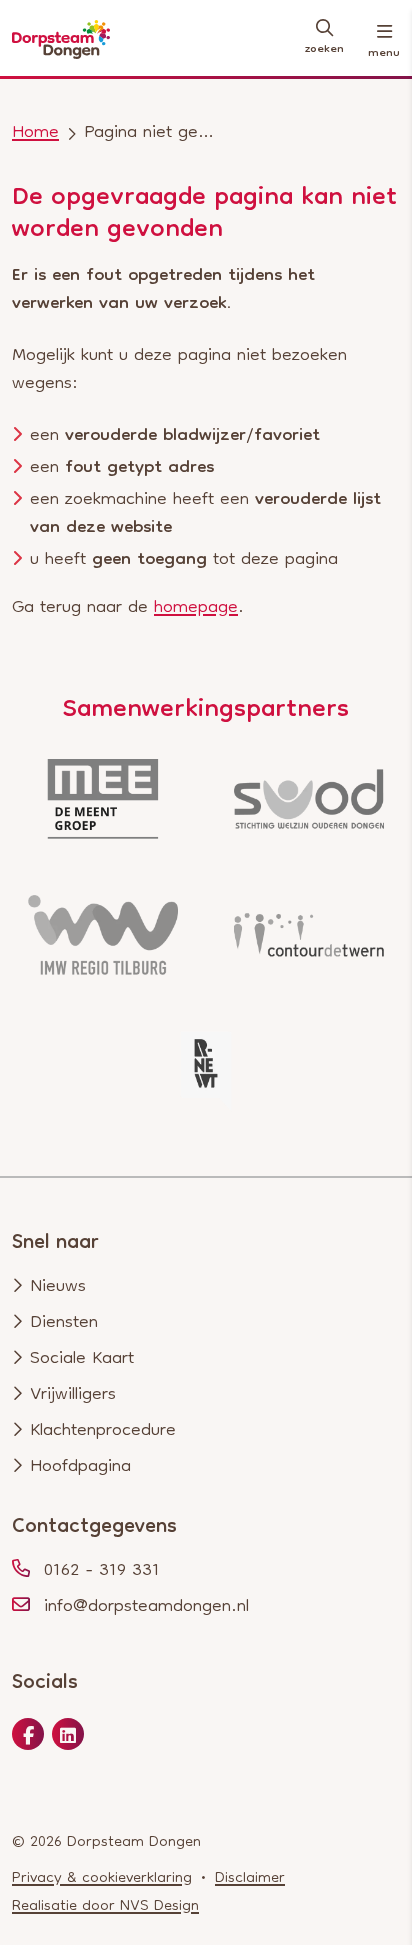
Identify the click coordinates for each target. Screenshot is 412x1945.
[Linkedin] (68, 1738)
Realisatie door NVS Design (105, 1907)
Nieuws (58, 1287)
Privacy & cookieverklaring (102, 1879)
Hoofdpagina (80, 1467)
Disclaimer (250, 1879)
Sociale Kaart (82, 1359)
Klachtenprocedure (103, 1431)
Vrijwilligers (73, 1395)
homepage (196, 608)
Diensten (64, 1323)
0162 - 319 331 (102, 1571)
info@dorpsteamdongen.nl (146, 1607)
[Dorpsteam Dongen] (61, 40)
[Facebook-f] (28, 1738)
